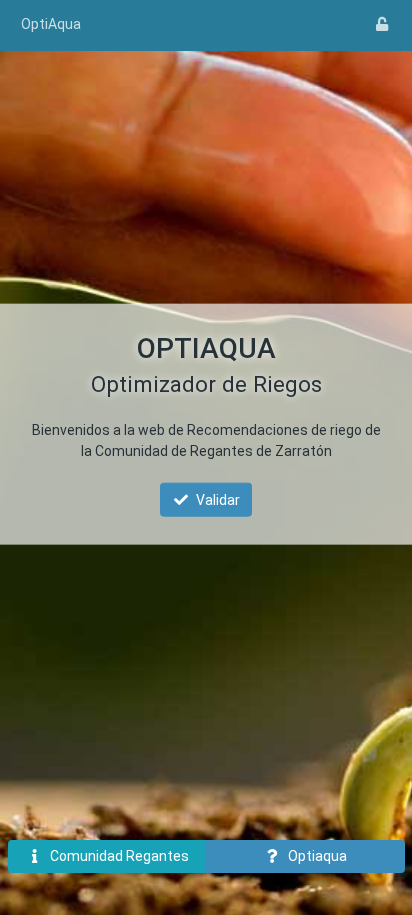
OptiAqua (51, 24)
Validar (218, 499)
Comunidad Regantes (119, 856)
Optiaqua (317, 856)
